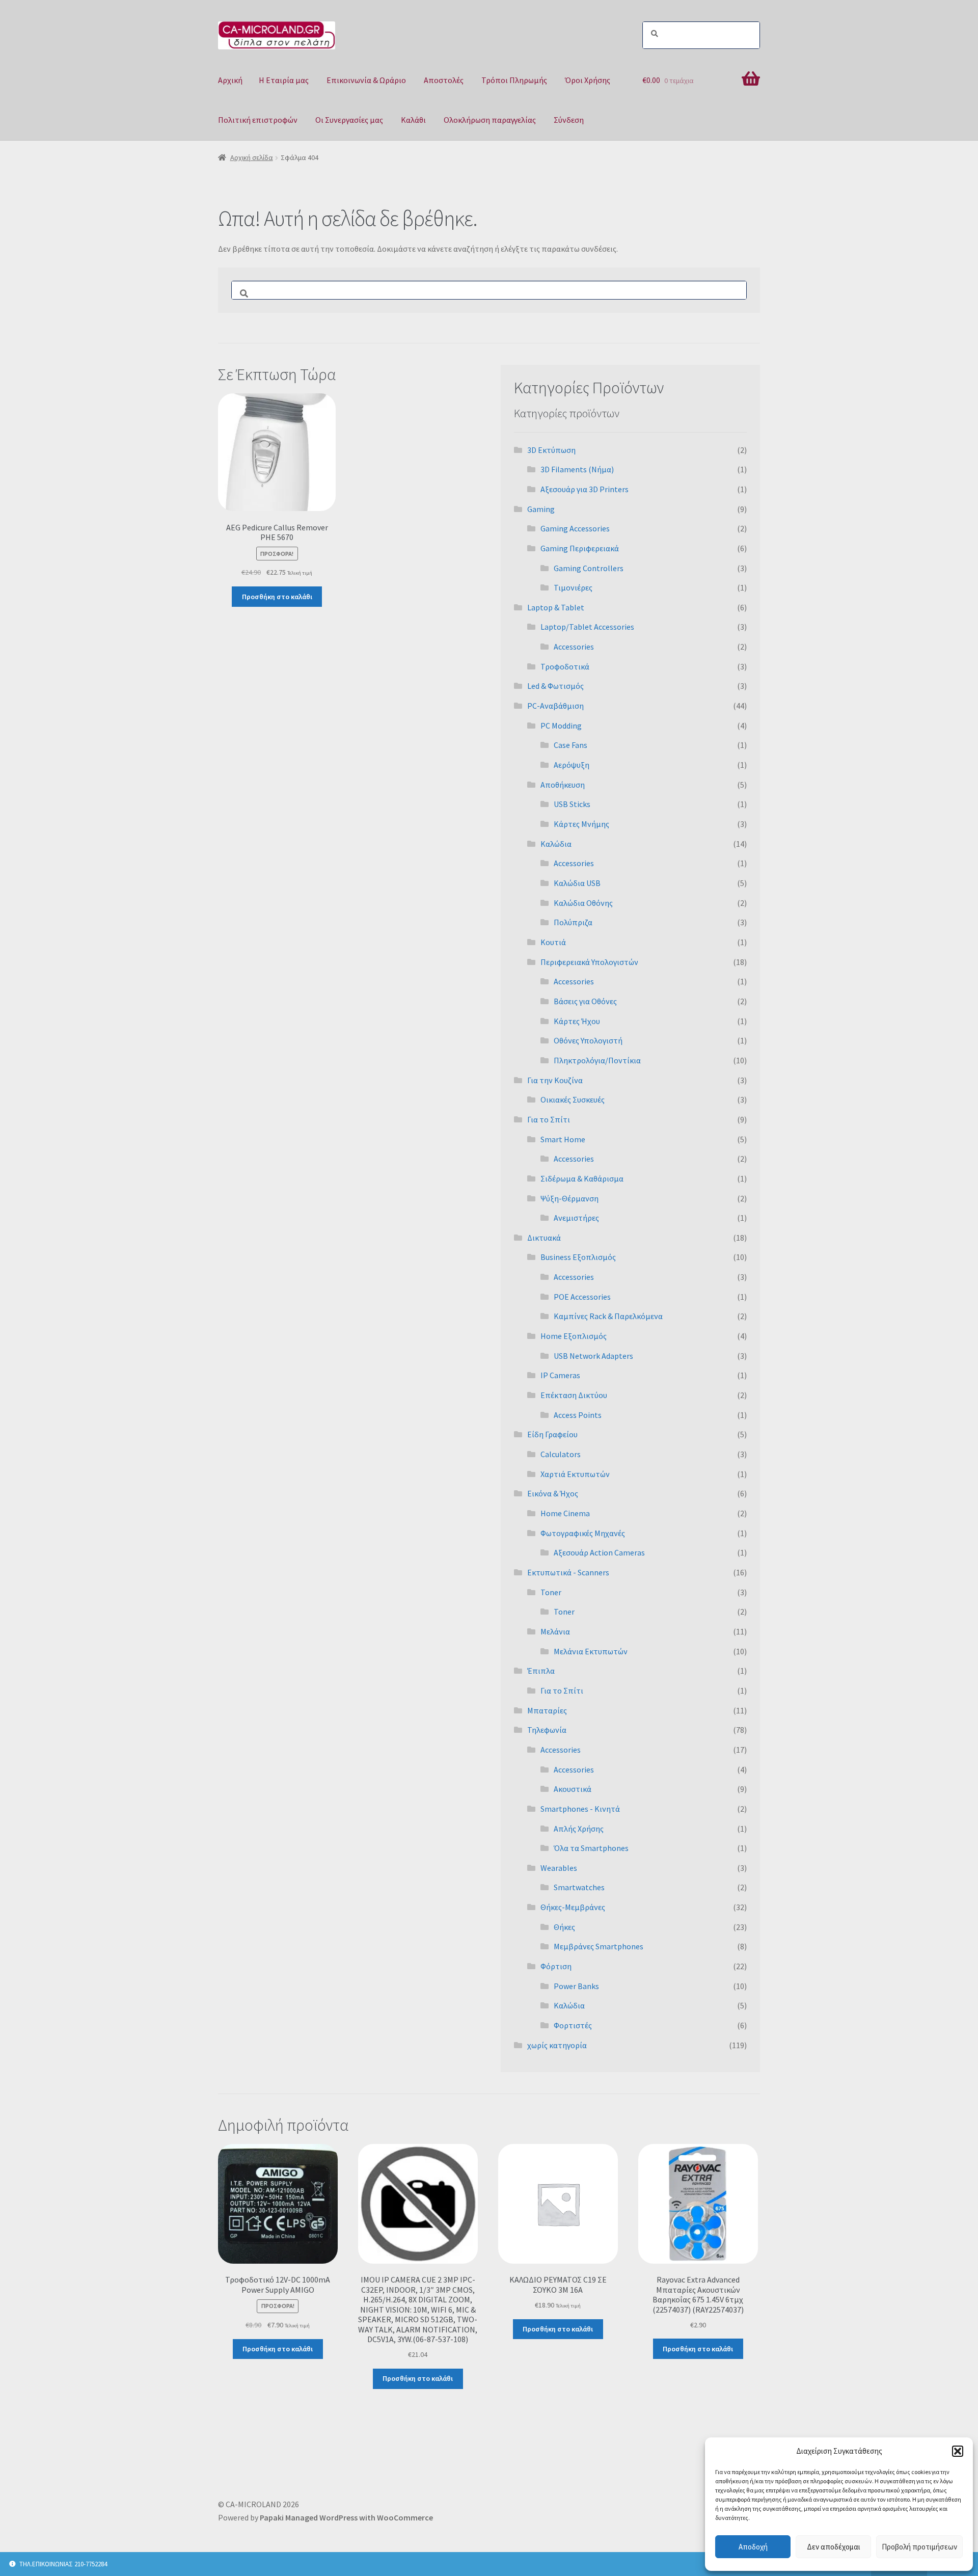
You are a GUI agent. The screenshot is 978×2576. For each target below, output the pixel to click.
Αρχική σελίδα (252, 157)
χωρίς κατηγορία (557, 2045)
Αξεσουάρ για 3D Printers (585, 489)
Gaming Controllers (589, 568)
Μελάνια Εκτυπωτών (591, 1651)
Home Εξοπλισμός (574, 1336)
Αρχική (230, 80)
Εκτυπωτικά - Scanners (568, 1572)
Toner (551, 1592)
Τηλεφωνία (547, 1730)
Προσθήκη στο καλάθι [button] (277, 597)
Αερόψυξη (572, 765)
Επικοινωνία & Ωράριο (366, 80)
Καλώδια (556, 844)
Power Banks (576, 1986)
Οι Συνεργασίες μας (349, 120)
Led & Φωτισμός (555, 686)
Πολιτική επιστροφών (258, 120)
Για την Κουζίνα (555, 1080)
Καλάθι (413, 120)
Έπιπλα (541, 1671)
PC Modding (561, 726)
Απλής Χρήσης (579, 1829)
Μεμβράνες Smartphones (599, 1946)
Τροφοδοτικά (565, 666)
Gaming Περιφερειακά (580, 548)
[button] (958, 2451)
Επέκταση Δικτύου (574, 1395)
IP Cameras (560, 1375)
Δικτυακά (544, 1238)
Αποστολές (444, 80)
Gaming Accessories (575, 528)
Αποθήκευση (563, 785)
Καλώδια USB (577, 883)
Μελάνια (555, 1631)
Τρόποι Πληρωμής (514, 80)
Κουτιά (553, 942)
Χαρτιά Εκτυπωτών (575, 1474)
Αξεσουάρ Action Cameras (599, 1552)
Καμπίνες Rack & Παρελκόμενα (608, 1316)
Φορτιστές (573, 2025)
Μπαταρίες (547, 1710)
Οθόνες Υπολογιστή (588, 1040)
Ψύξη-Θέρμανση (569, 1198)
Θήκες (564, 1927)
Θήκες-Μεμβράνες (573, 1907)
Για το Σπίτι (549, 1119)
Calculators (561, 1454)
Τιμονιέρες (573, 587)
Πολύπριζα (573, 922)
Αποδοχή (753, 2547)
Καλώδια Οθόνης (583, 903)
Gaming (541, 509)
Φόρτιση (556, 1966)
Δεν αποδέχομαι (834, 2547)
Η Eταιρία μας (284, 80)
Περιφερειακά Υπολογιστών (589, 962)
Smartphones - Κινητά (580, 1809)
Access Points (578, 1415)
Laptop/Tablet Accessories (587, 627)
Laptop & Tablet (556, 607)
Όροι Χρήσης (588, 80)
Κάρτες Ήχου (577, 1021)
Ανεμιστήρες (576, 1218)
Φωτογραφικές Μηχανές (583, 1533)
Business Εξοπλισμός (578, 1257)
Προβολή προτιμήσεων (919, 2547)
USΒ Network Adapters (593, 1356)
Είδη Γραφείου (552, 1434)
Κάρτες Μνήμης (581, 824)
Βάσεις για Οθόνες (585, 1001)
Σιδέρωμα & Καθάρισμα (582, 1178)
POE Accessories (582, 1297)
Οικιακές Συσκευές (573, 1099)
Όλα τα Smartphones (591, 1848)
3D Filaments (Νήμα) (577, 469)
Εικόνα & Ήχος (553, 1493)
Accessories (574, 647)
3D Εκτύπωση (551, 450)
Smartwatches (579, 1887)
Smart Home (563, 1139)
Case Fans (570, 745)
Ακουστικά (573, 1789)
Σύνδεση (569, 120)
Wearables (559, 1868)
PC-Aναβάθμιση (555, 706)
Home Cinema (565, 1513)
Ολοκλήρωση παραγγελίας (490, 120)
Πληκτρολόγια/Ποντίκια (597, 1060)
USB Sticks (572, 804)
